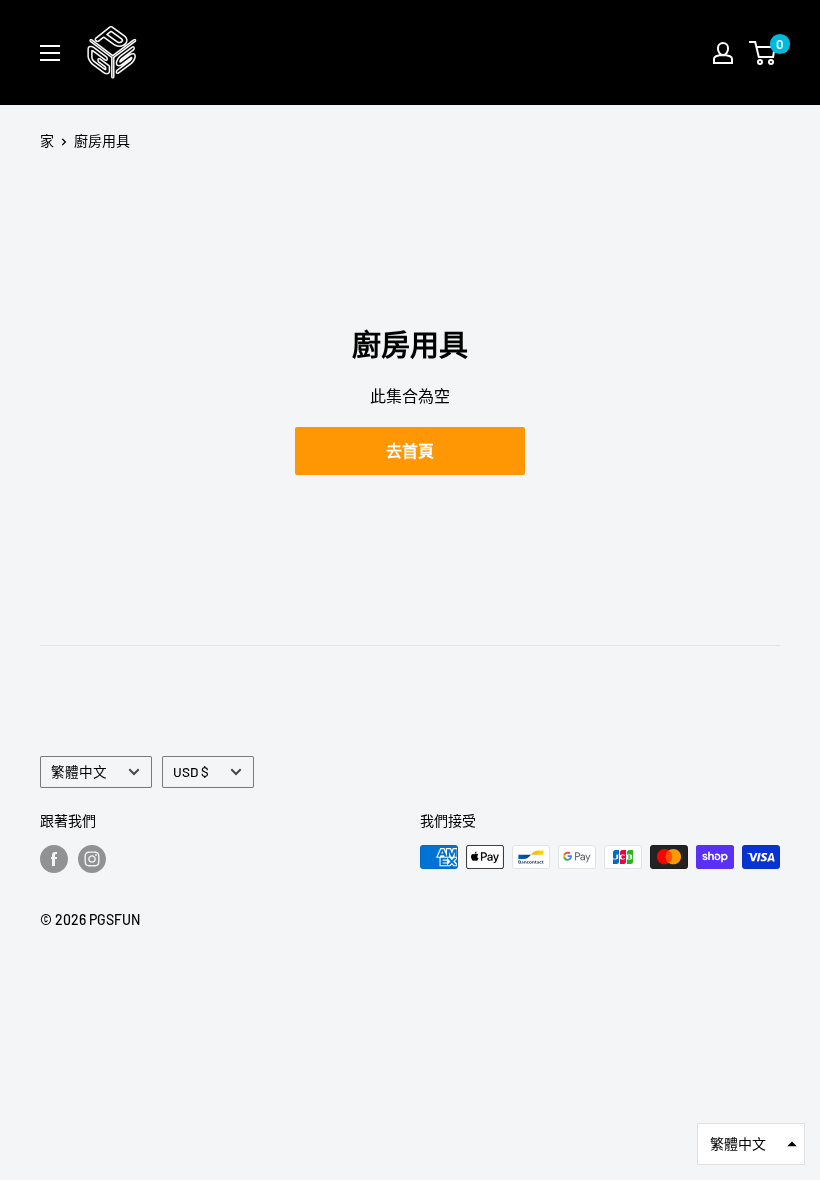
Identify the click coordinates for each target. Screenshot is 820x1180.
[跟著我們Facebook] (54, 859)
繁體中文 (79, 771)
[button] (751, 1144)
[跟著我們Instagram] (92, 859)
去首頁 (410, 450)
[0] (763, 53)
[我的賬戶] (723, 53)
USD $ (191, 771)
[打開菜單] (50, 53)
